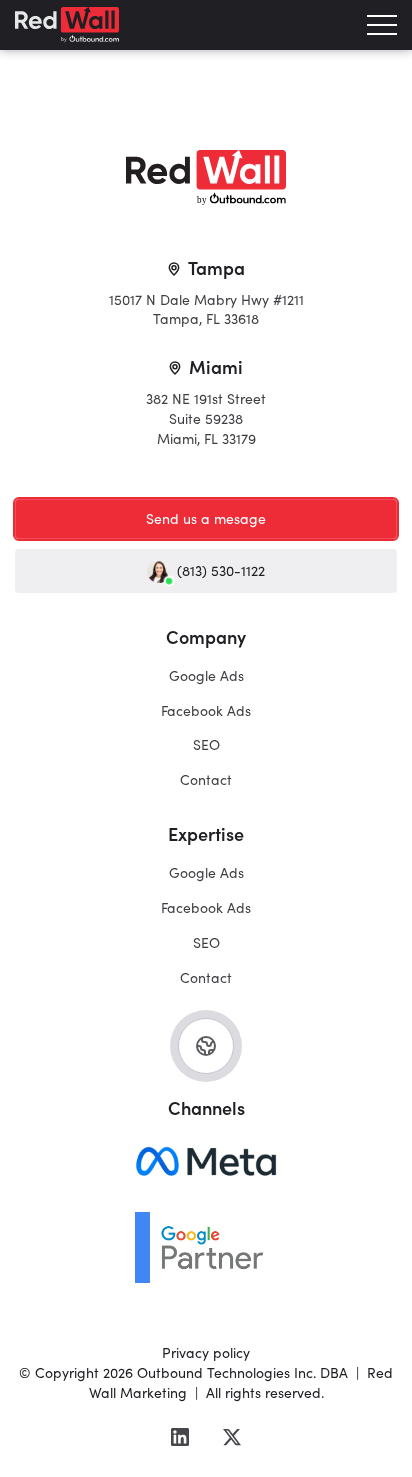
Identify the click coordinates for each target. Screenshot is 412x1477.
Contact (206, 779)
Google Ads (206, 675)
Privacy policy (206, 1352)
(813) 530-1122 (221, 570)
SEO (206, 744)
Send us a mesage (206, 518)
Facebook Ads (206, 710)
